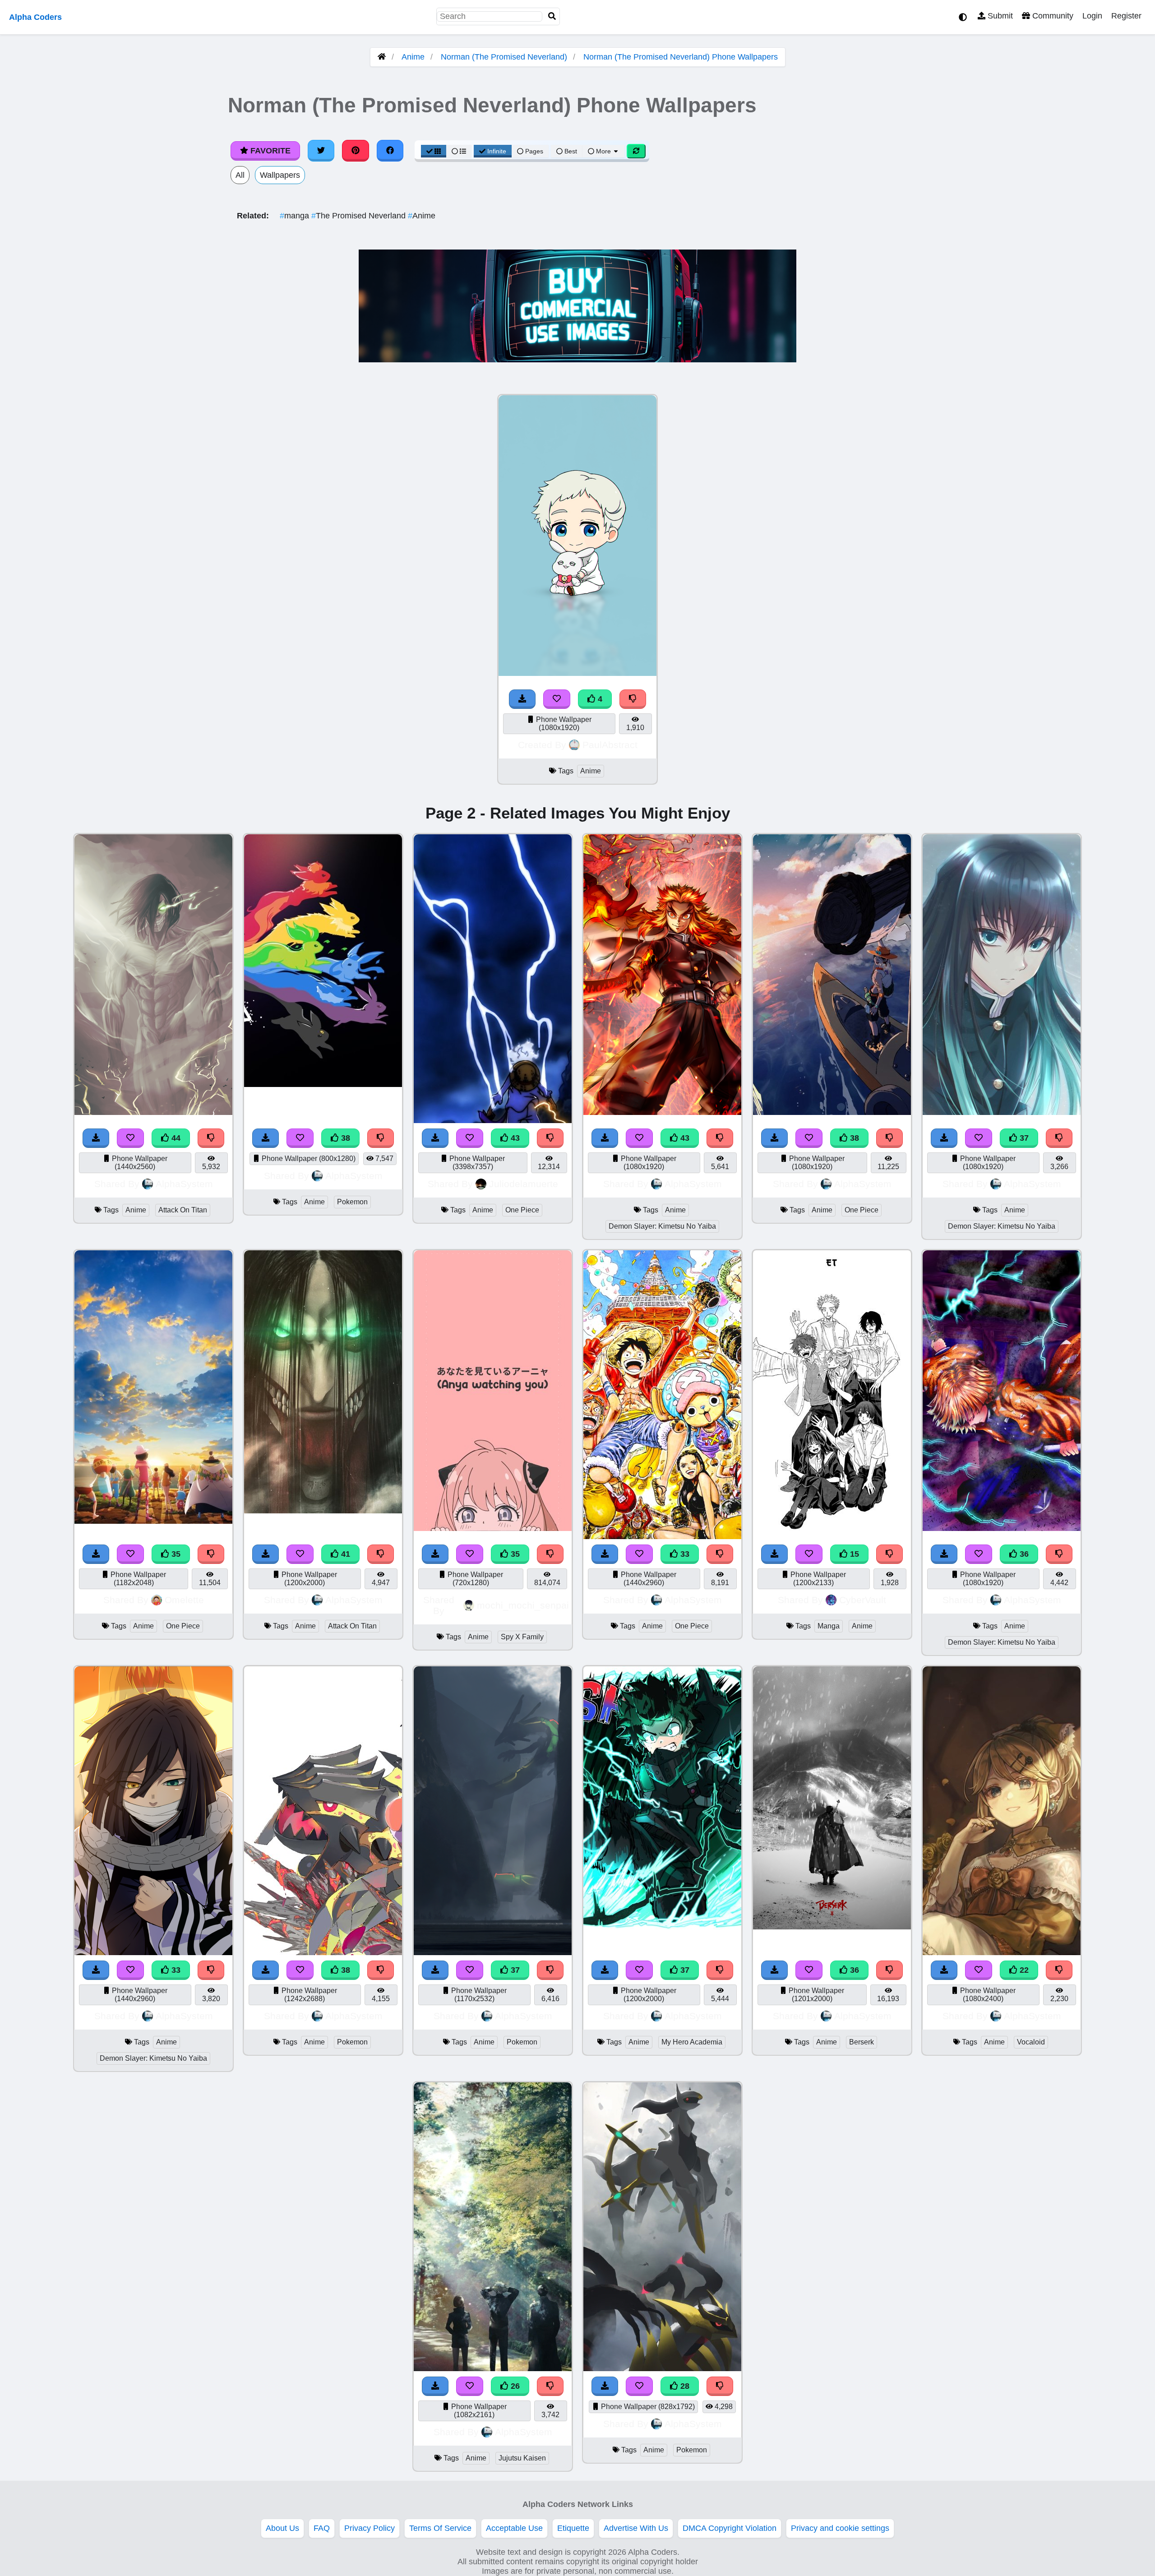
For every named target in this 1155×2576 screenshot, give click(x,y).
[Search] (552, 16)
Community (1052, 16)
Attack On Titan (183, 1210)
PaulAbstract (610, 745)
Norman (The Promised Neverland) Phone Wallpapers (681, 57)
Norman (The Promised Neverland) (504, 57)
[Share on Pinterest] (356, 151)
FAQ (322, 2528)
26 (514, 2386)
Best (570, 151)
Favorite (269, 151)
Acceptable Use (514, 2528)
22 (1023, 1970)
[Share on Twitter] (321, 151)
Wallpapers (280, 175)
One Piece (522, 1210)
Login (1092, 16)
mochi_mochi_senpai (523, 1605)
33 (684, 1554)
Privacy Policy (370, 2528)
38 (344, 1138)
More (603, 151)
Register (1126, 16)
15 (853, 1554)
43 (514, 1138)
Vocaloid (1031, 2042)
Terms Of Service (440, 2528)
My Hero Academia (692, 2042)
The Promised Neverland (360, 216)
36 (1023, 1554)
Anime (413, 57)
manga (296, 216)
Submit (999, 16)
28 (684, 2386)
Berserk (862, 2042)
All (240, 175)
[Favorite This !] (557, 699)
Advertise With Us (636, 2528)
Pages (534, 151)
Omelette (184, 1600)
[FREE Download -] (522, 699)
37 (1023, 1138)
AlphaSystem (184, 1184)
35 (175, 1554)
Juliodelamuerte (524, 1184)
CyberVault (863, 1600)
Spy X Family (522, 1637)
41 (344, 1554)
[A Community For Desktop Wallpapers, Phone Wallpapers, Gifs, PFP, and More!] (382, 57)
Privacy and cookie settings (840, 2528)
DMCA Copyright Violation (730, 2528)
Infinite (497, 151)
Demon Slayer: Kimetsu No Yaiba (662, 1226)
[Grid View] (434, 151)
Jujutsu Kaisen (522, 2458)
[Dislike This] (633, 699)
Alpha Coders (35, 17)
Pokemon (352, 1202)
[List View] (459, 151)
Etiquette (573, 2528)
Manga (829, 1626)
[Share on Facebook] (390, 151)
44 (175, 1138)
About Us (282, 2528)
